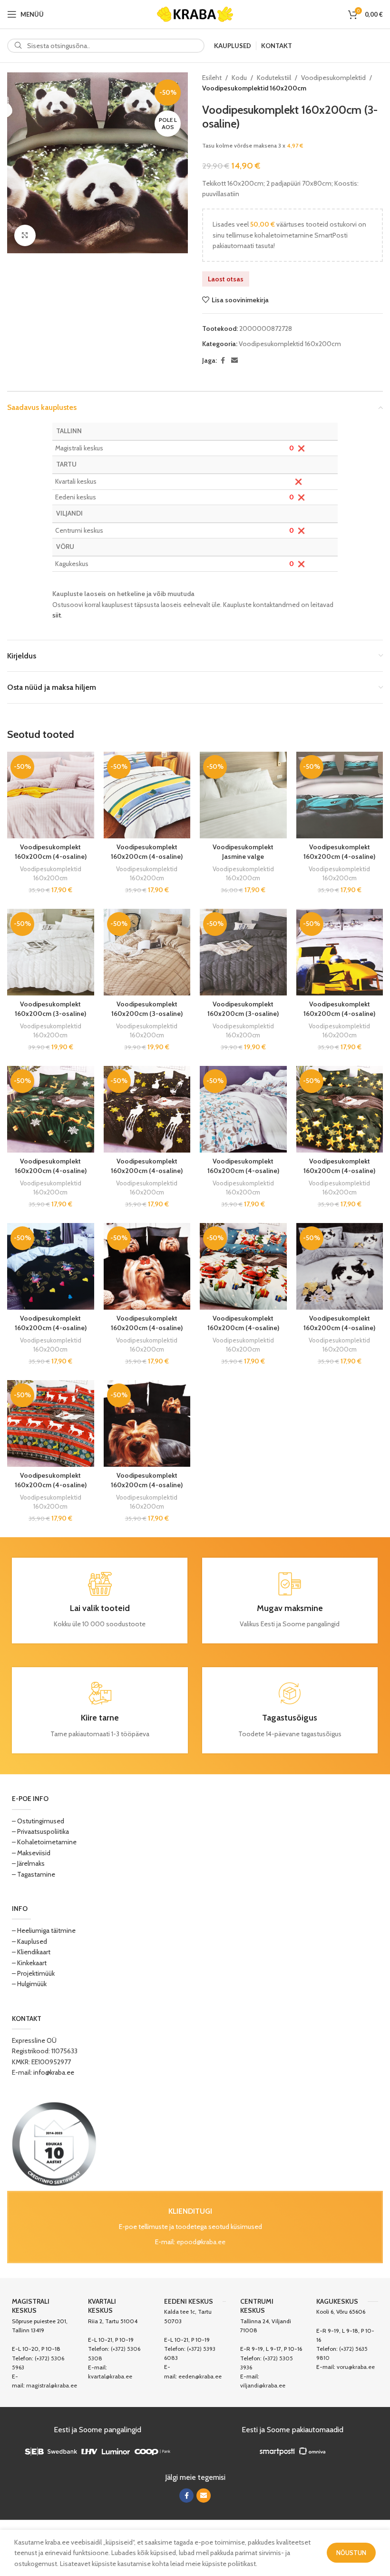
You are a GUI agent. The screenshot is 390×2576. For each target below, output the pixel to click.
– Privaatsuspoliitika (40, 1831)
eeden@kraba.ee (200, 2376)
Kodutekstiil (274, 78)
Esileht (212, 78)
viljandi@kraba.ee (263, 2385)
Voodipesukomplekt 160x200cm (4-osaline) (51, 852)
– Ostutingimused (38, 1821)
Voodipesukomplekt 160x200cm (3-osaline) (50, 1009)
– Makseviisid (31, 1853)
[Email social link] (234, 361)
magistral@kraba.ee (52, 2385)
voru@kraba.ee (356, 2367)
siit (57, 615)
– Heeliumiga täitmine (44, 1930)
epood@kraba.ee (201, 2242)
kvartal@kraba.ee (110, 2376)
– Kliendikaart (31, 1952)
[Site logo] (195, 13)
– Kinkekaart (29, 1963)
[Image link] (54, 2143)
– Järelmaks (28, 1863)
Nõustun (351, 2553)
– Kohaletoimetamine (44, 1842)
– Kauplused (29, 1941)
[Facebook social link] (223, 361)
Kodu (239, 78)
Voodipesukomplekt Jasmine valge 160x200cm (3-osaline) (243, 856)
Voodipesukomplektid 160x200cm (254, 88)
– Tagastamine (34, 1874)
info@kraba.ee (54, 2072)
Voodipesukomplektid (333, 78)
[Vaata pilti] (25, 235)
